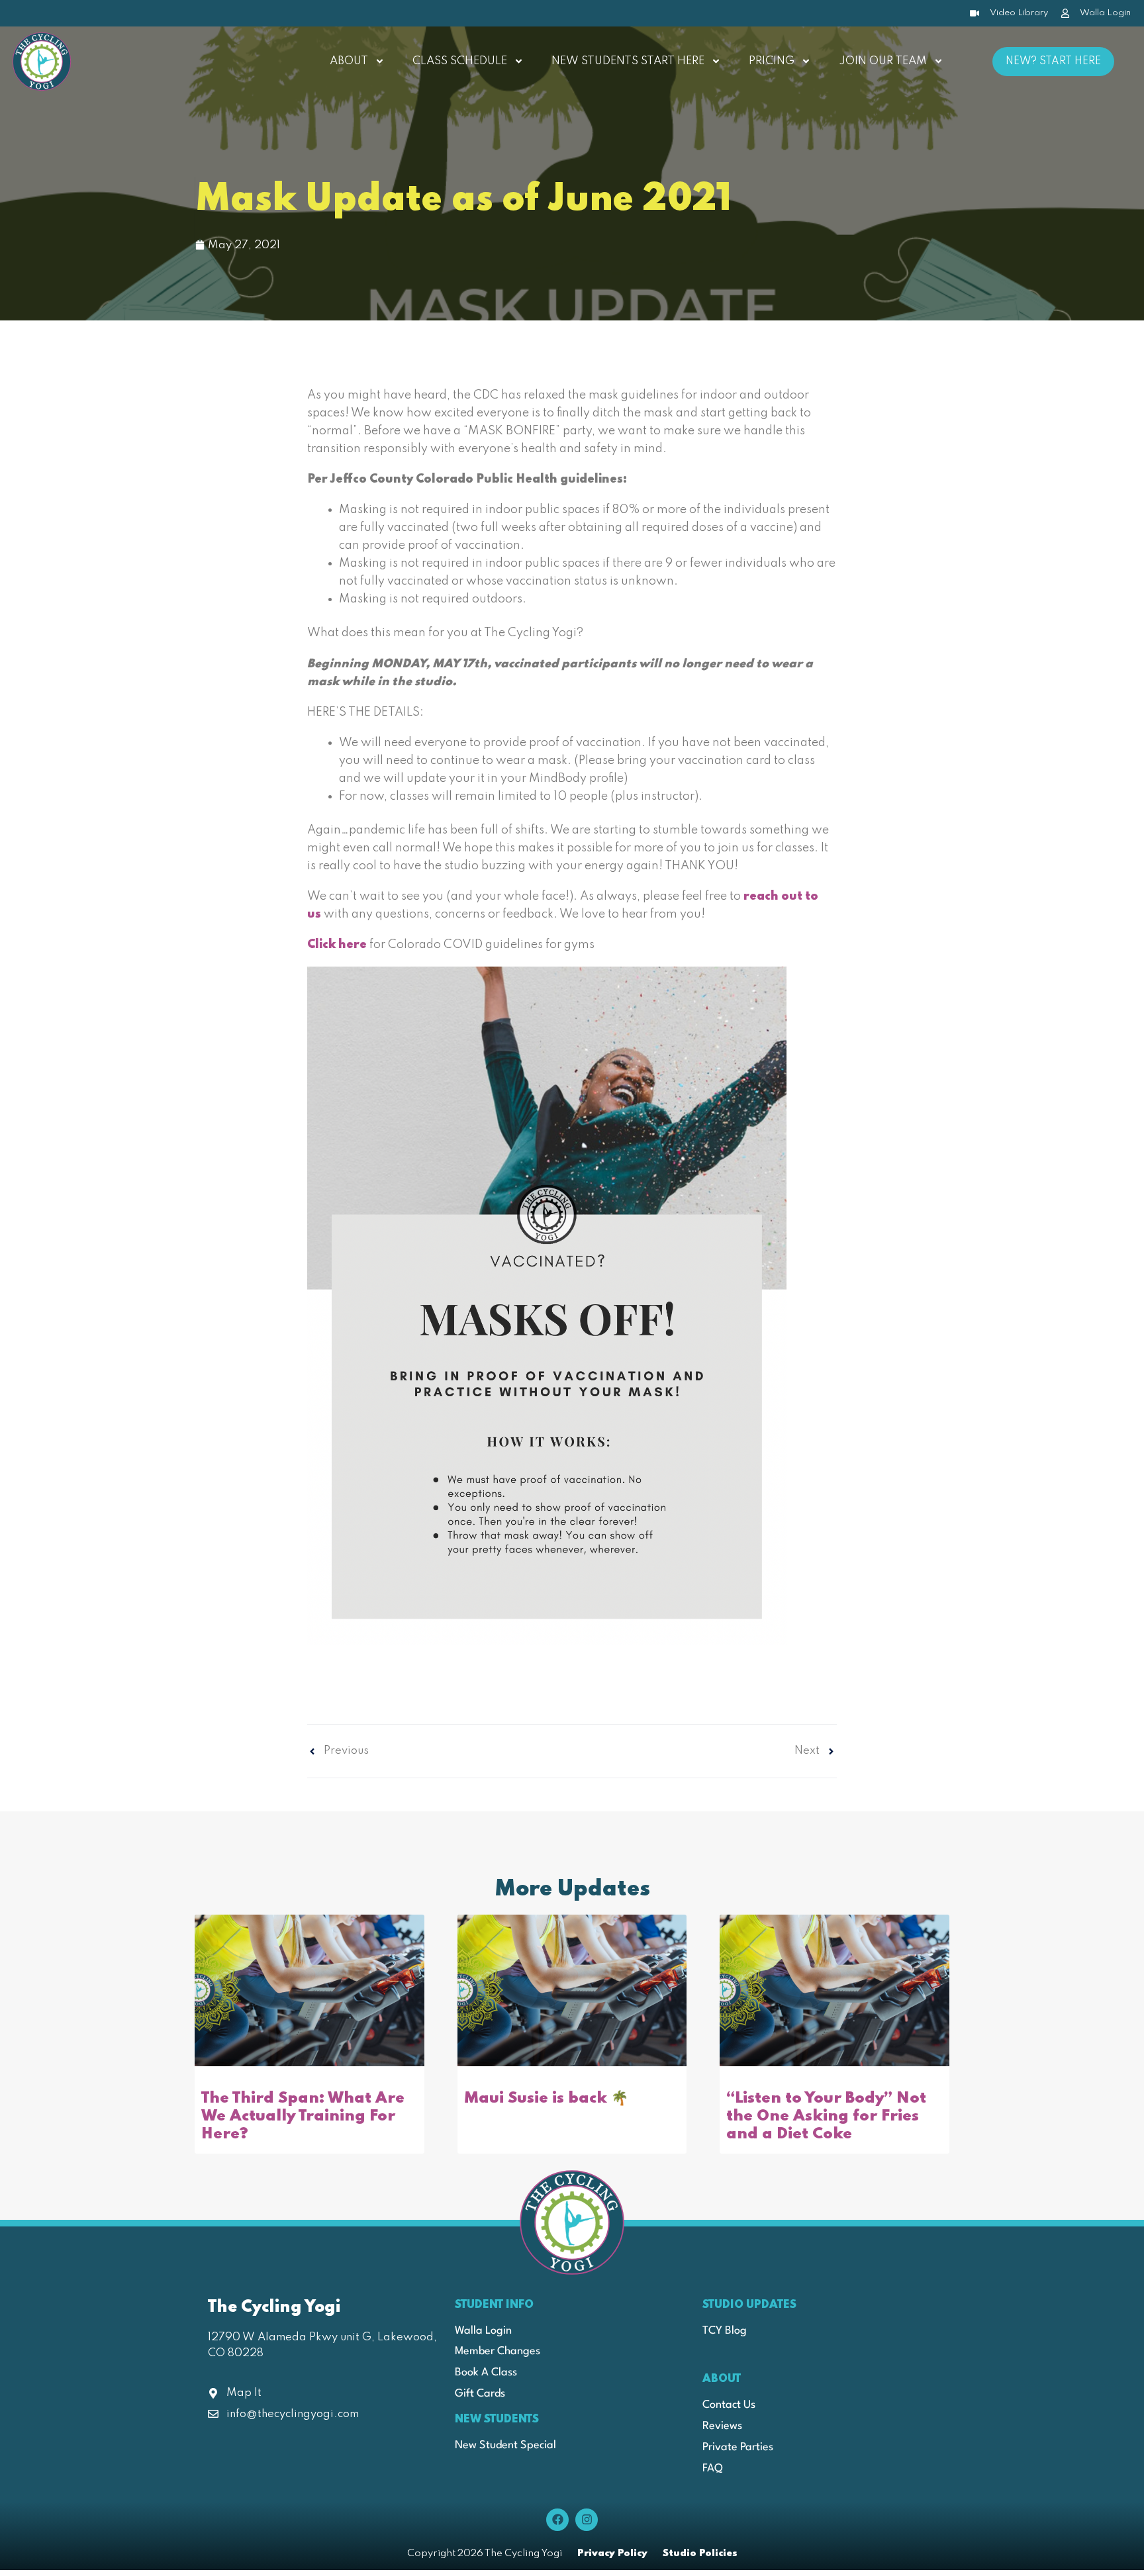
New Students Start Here (628, 61)
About (349, 61)
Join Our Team (883, 61)
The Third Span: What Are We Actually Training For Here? (303, 2117)
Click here (337, 945)
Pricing (772, 61)
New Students (497, 2419)
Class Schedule (460, 61)
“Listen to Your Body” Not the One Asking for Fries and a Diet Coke (826, 2117)
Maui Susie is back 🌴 (546, 2098)
